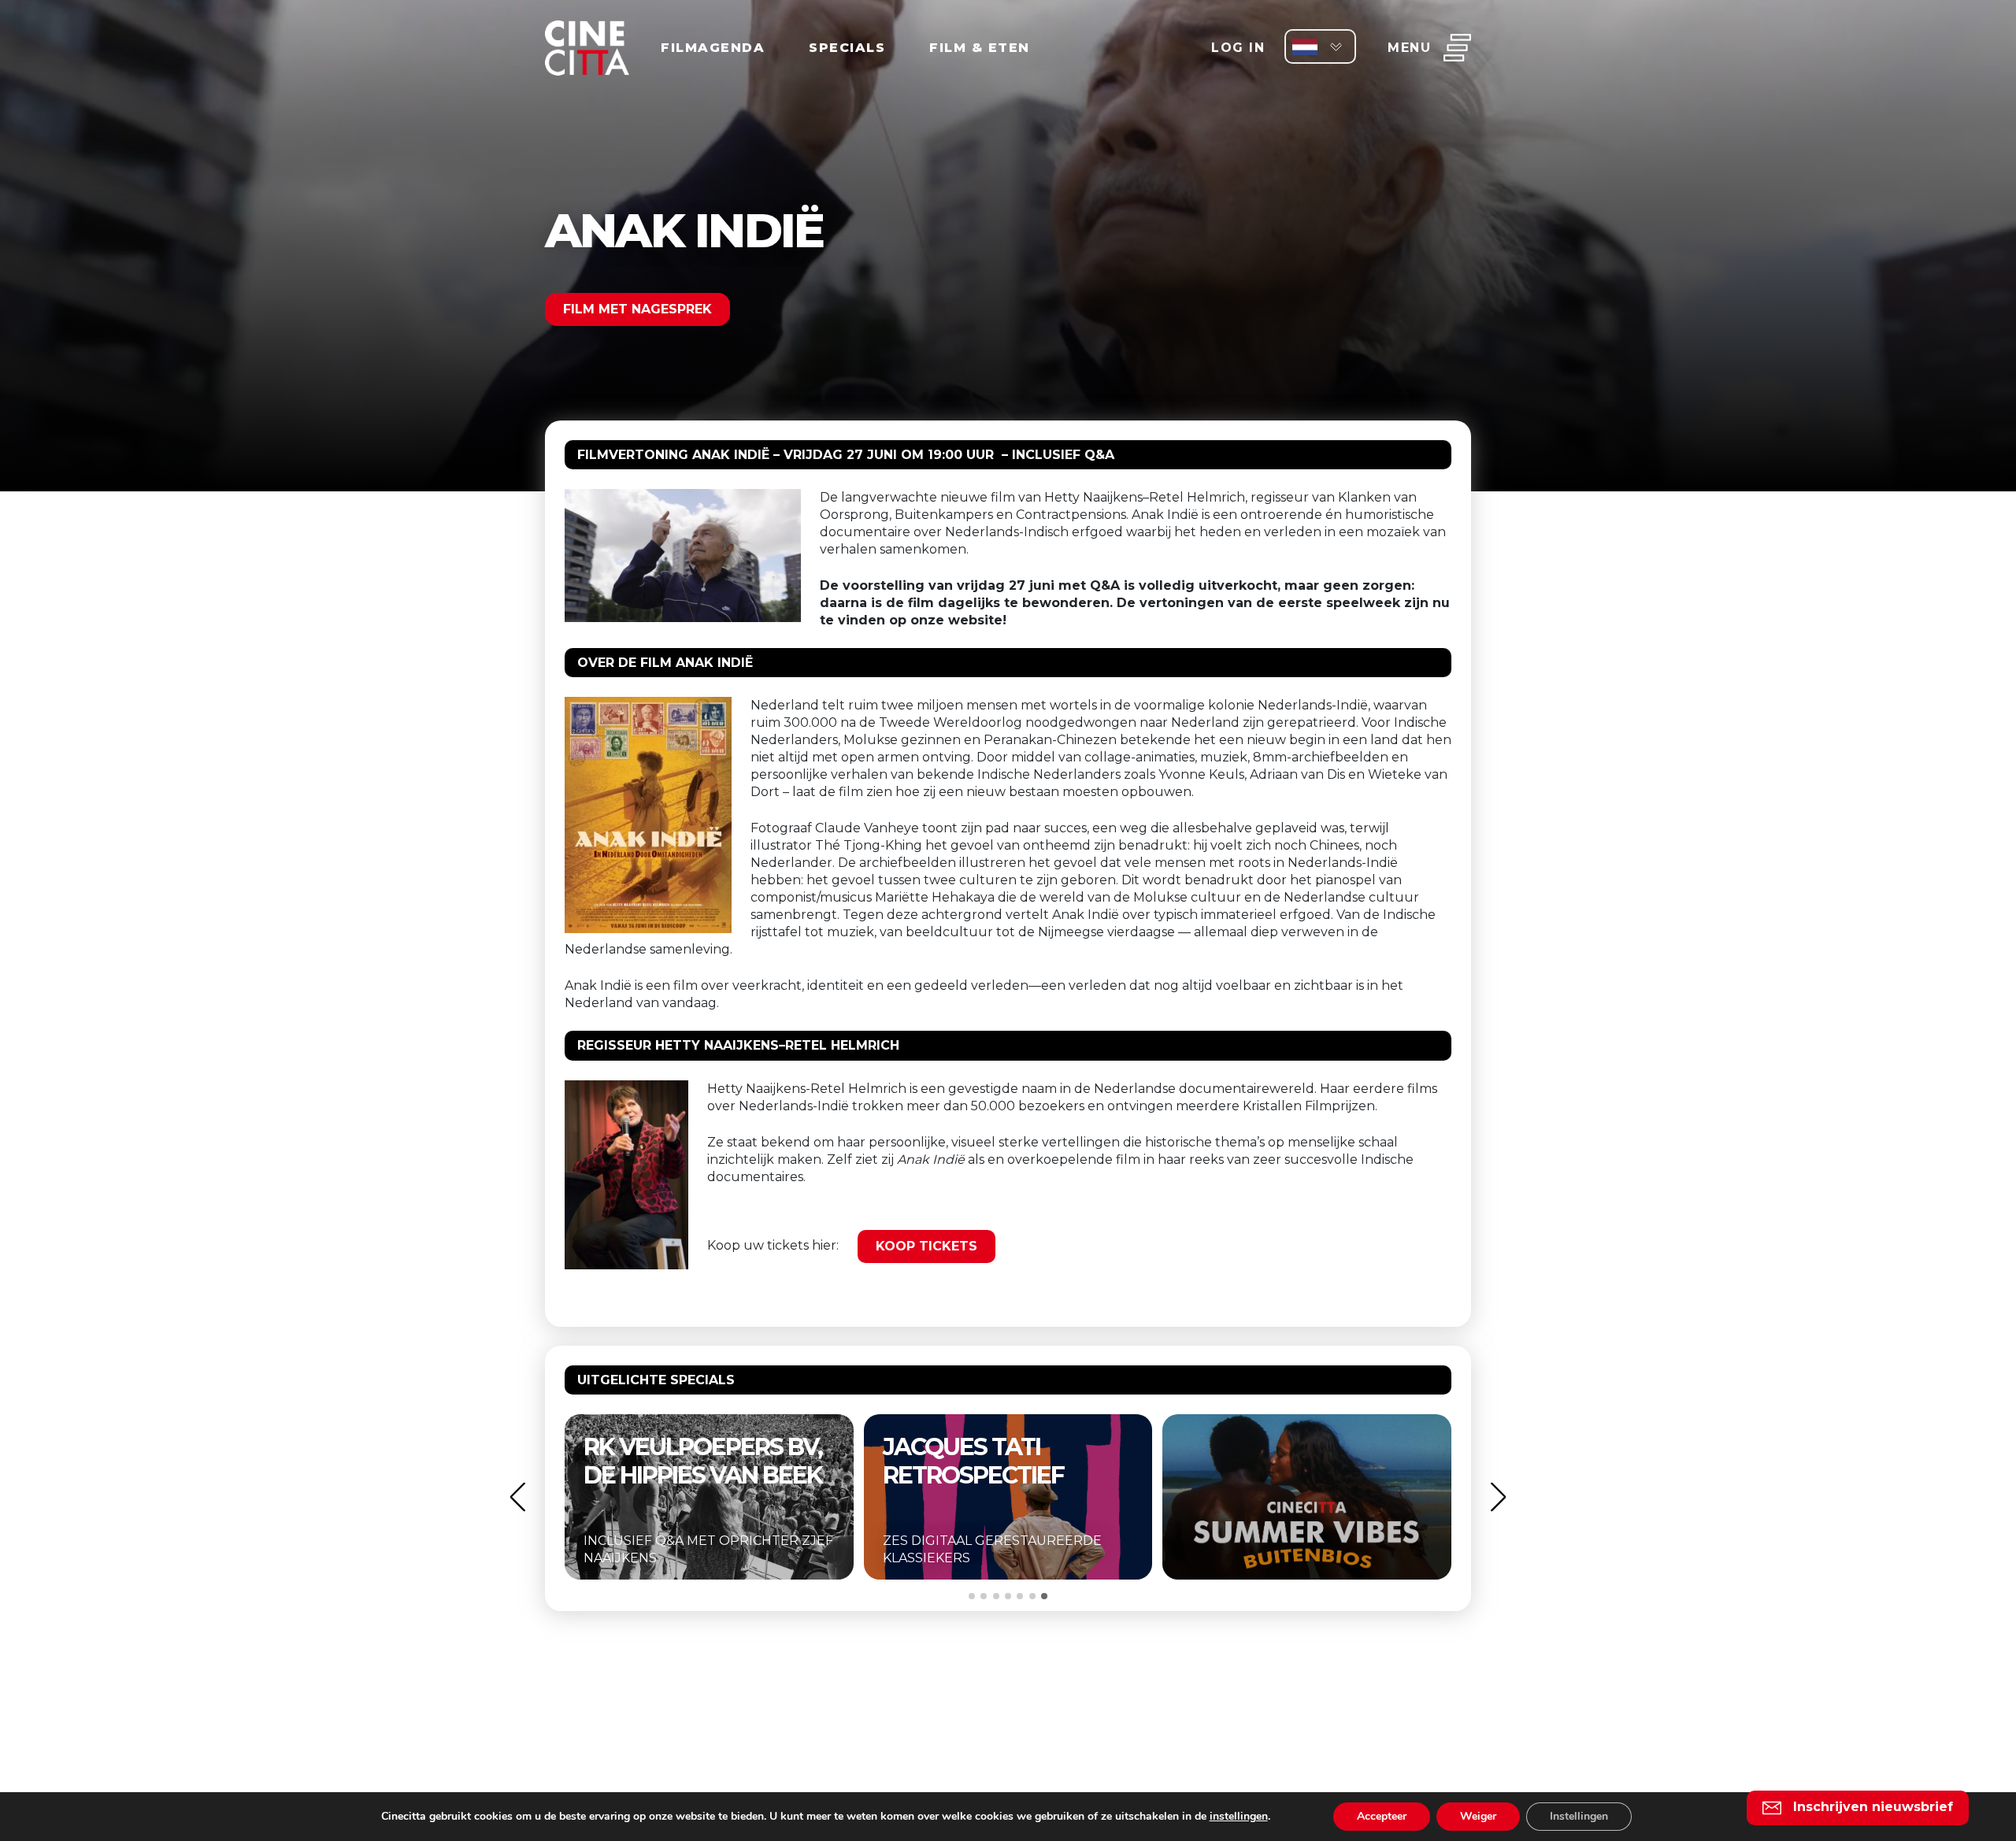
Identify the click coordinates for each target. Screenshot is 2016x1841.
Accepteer (1382, 1816)
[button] (517, 1497)
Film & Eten (980, 48)
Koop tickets (926, 1246)
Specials (847, 48)
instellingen (1239, 1817)
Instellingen (1579, 1816)
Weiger (1478, 1816)
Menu (1409, 48)
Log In (1238, 48)
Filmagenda (713, 48)
